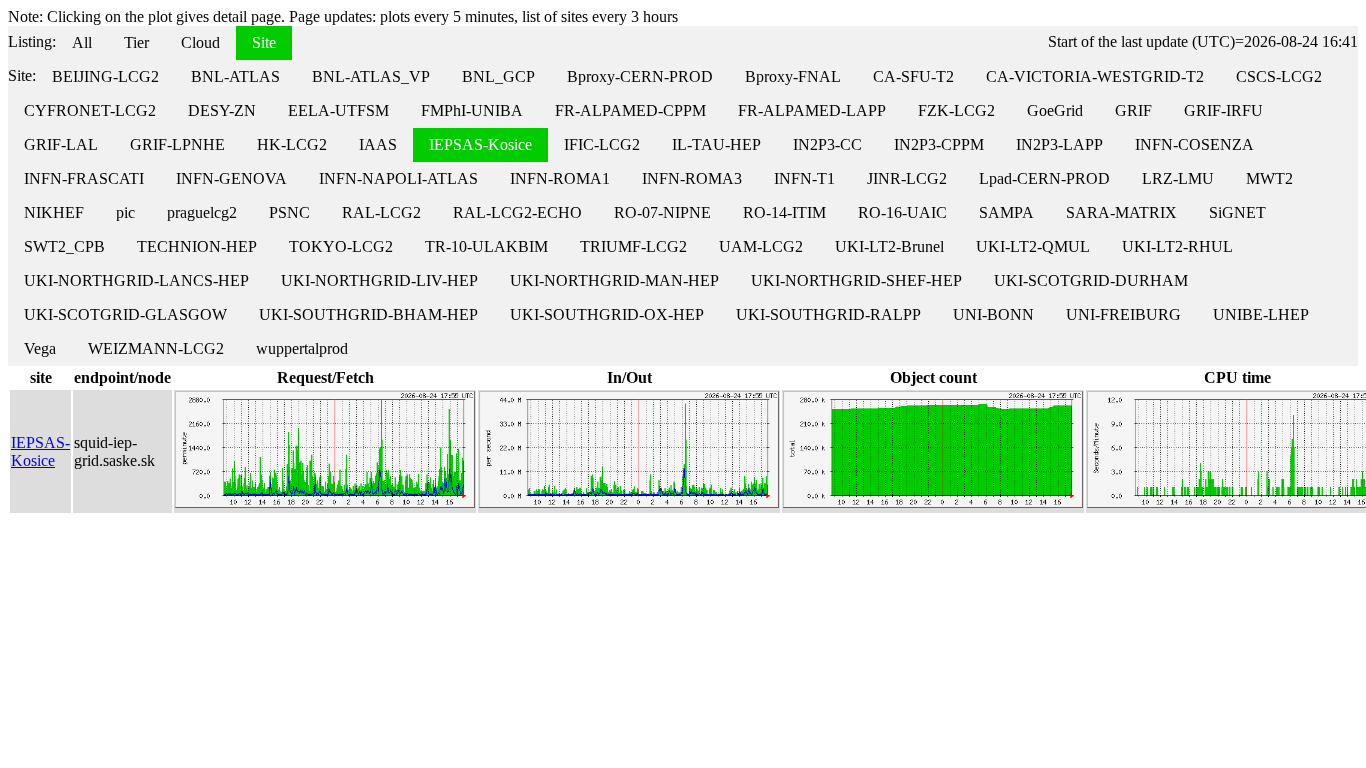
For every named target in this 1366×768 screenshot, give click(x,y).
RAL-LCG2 (381, 212)
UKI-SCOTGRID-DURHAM (1091, 280)
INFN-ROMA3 (692, 178)
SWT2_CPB (64, 246)
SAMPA (1006, 212)
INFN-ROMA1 (560, 178)
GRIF (1133, 110)
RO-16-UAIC (902, 212)
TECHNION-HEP (197, 246)
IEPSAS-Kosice (480, 144)
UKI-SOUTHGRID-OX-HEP (607, 314)
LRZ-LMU (1178, 178)
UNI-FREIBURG (1123, 314)
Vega (40, 348)
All (82, 42)
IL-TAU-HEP (716, 144)
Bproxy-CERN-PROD (640, 76)
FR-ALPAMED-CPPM (630, 110)
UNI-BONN (993, 314)
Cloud (200, 42)
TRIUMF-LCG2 (633, 246)
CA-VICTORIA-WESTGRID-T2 (1095, 76)
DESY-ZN (222, 110)
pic (125, 212)
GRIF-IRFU (1223, 110)
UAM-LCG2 (761, 246)
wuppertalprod (302, 348)
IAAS (378, 144)
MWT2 (1269, 178)
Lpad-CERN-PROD (1044, 178)
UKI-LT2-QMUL (1033, 246)
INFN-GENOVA (231, 178)
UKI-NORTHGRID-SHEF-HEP (856, 280)
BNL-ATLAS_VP (371, 76)
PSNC (289, 212)
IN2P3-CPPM (939, 144)
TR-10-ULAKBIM (486, 246)
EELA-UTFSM (338, 110)
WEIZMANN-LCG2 (156, 348)
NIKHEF (54, 212)
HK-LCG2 (292, 144)
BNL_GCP (498, 76)
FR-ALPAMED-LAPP (812, 110)
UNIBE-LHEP (1261, 314)
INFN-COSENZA (1194, 144)
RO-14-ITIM (784, 212)
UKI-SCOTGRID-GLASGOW (125, 314)
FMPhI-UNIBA (472, 110)
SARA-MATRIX (1121, 212)
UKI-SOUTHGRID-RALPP (828, 314)
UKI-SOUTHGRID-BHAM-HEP (368, 314)
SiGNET (1237, 212)
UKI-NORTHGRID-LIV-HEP (379, 280)
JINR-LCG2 (907, 178)
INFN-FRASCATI (84, 178)
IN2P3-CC (827, 144)
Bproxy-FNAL (793, 76)
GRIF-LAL (61, 144)
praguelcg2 (202, 212)
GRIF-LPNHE (177, 144)
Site (264, 42)
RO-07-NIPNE (662, 212)
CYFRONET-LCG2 (90, 110)
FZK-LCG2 (956, 110)
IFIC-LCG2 (602, 144)
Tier (136, 42)
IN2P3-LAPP (1059, 144)
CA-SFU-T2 (913, 76)
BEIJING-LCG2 (105, 76)
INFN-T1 (804, 178)
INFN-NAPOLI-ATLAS (398, 178)
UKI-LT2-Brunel (889, 246)
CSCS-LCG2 (1279, 76)
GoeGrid (1055, 110)
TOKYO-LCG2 (341, 246)
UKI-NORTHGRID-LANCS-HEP (136, 280)
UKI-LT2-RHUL (1177, 246)
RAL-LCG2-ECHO (517, 212)
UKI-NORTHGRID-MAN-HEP (614, 280)
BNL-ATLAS (235, 76)
